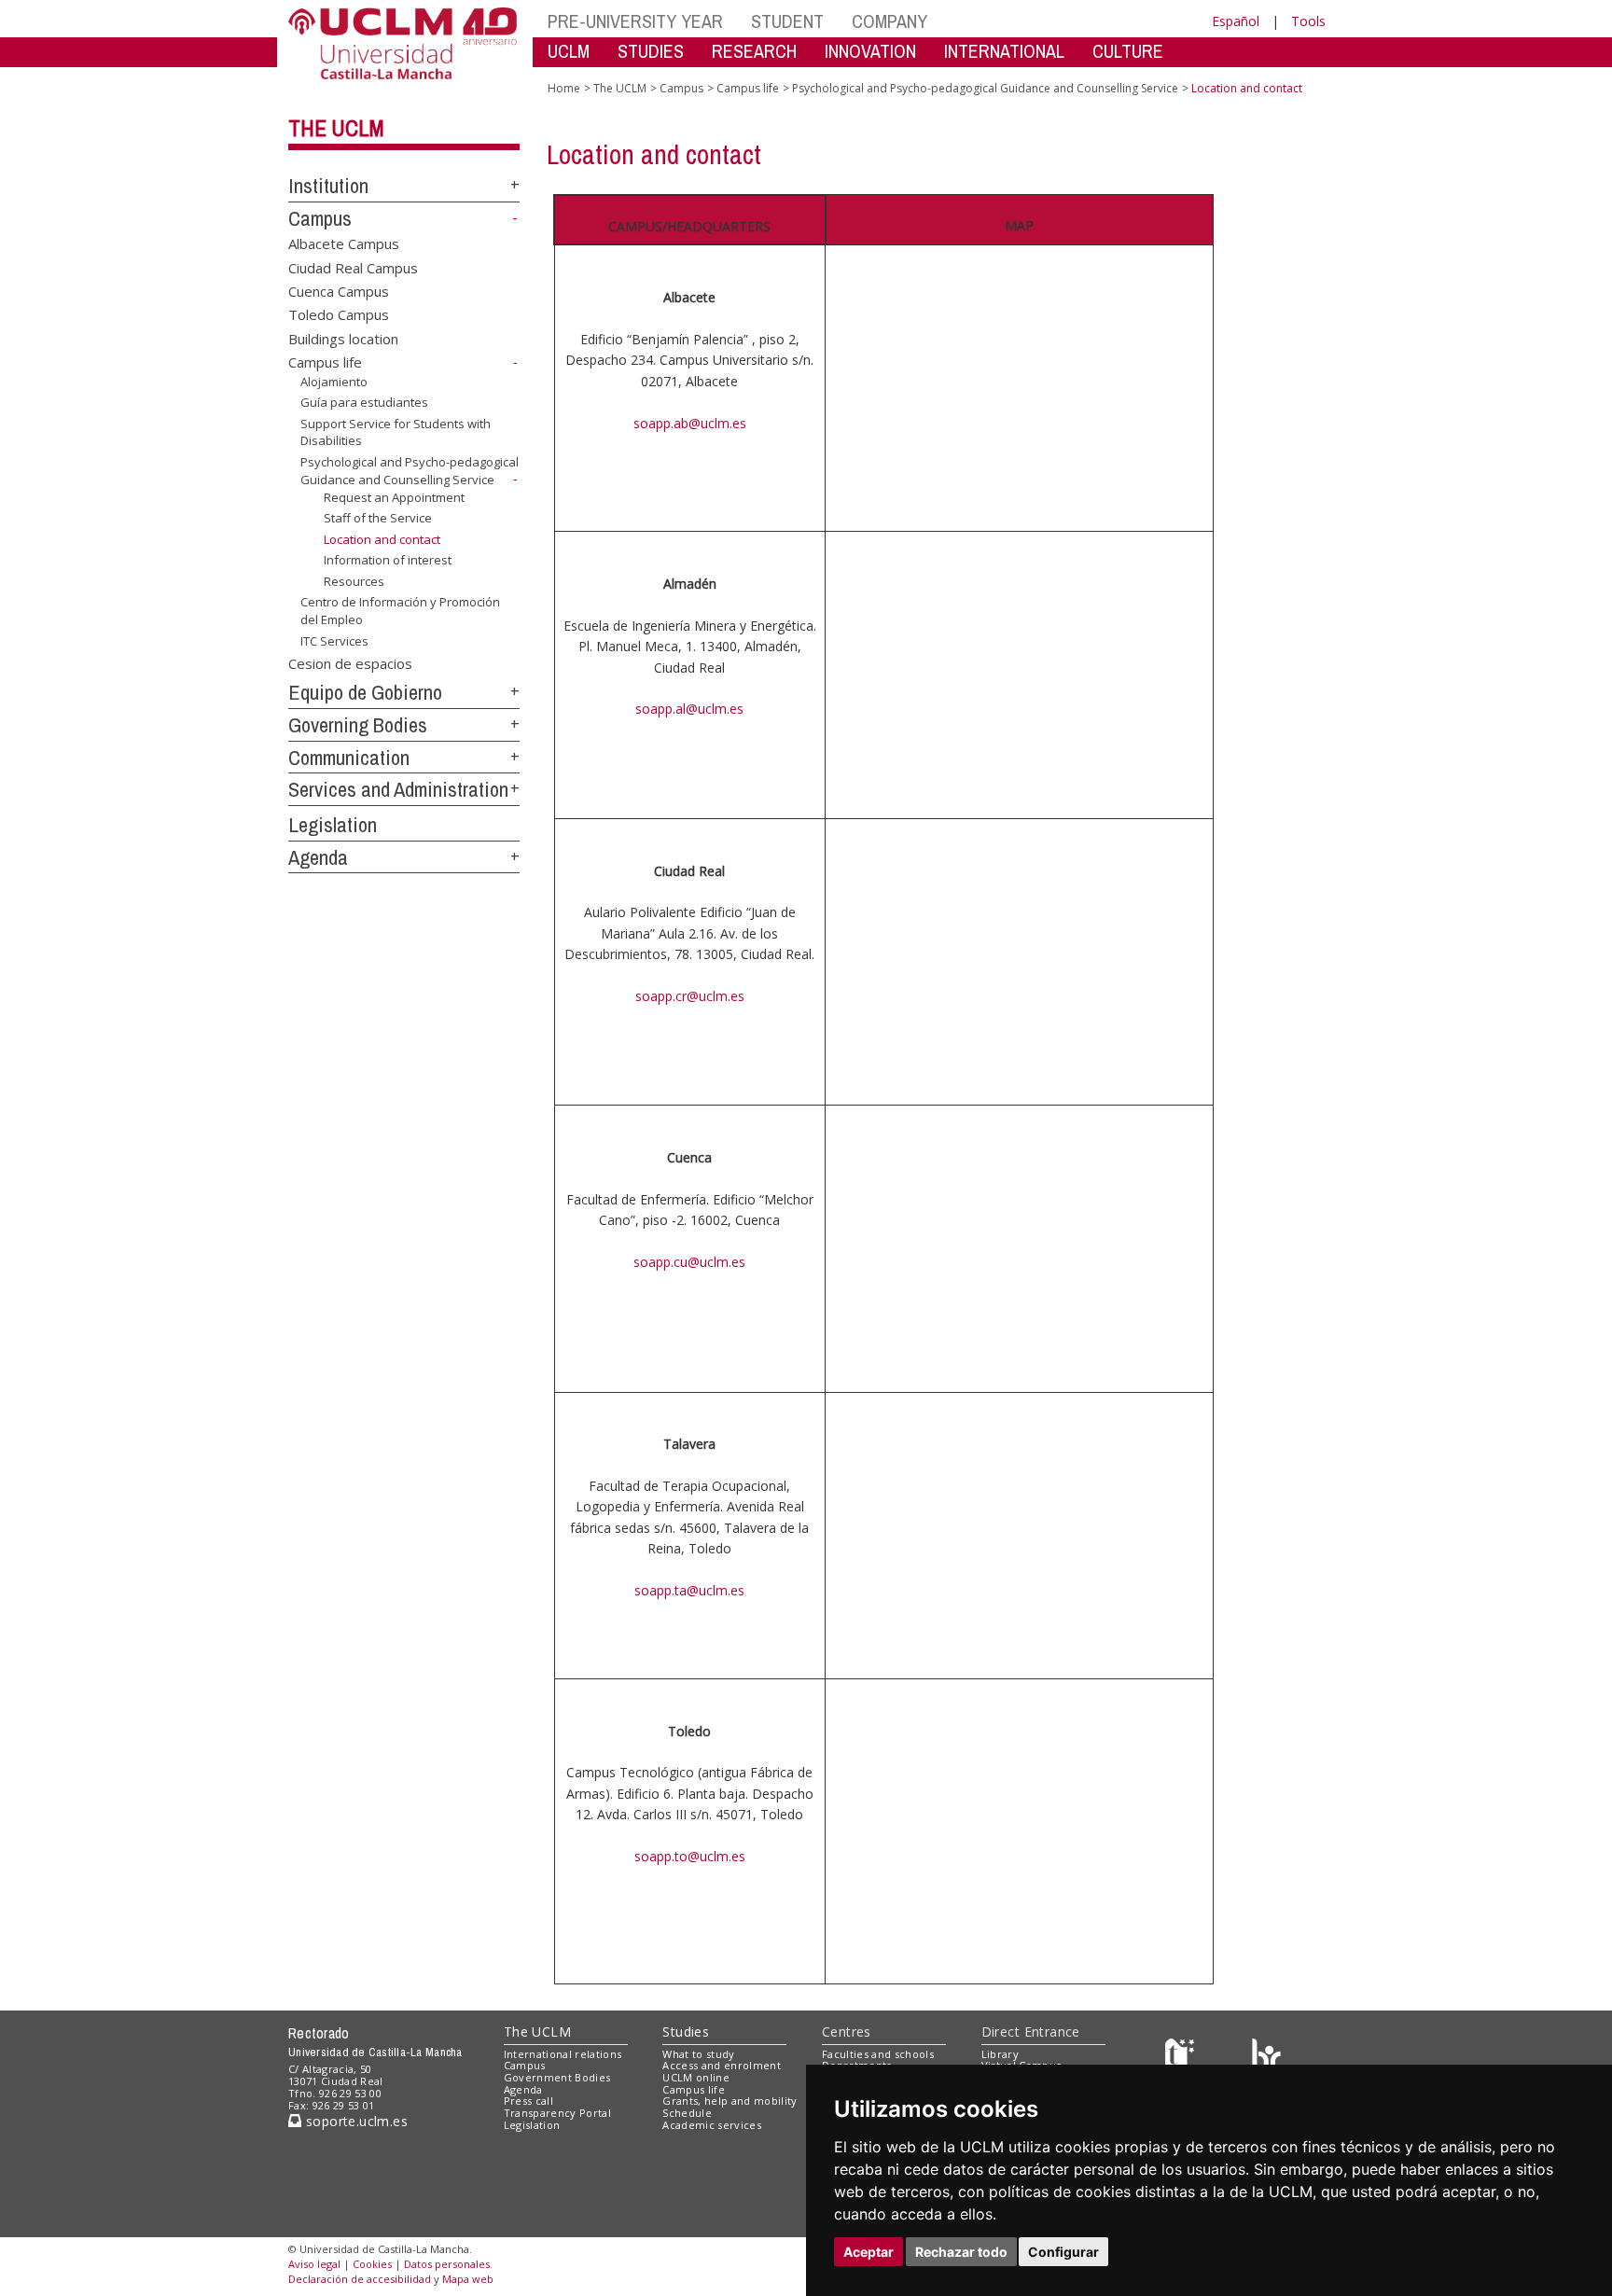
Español (1236, 21)
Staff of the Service (378, 518)
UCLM (569, 51)
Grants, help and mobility (730, 2101)
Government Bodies (557, 2077)
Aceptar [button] (869, 2252)
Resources (354, 581)
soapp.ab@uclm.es (690, 423)
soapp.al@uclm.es (689, 709)
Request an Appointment (394, 497)
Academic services (712, 2125)
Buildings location (343, 338)
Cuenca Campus (339, 291)
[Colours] (1266, 2058)
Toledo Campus (339, 314)
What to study (698, 2054)
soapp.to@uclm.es (690, 1856)
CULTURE (1128, 51)
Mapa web (468, 2279)
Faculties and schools (878, 2054)
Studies (686, 2032)
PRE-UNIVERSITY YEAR (635, 21)
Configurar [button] (1063, 2252)
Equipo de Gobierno (365, 692)
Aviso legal (314, 2264)
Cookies (372, 2264)
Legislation (333, 825)
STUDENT (787, 21)
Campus (320, 218)
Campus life (325, 362)
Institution (328, 186)
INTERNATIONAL (1004, 51)
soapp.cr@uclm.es (690, 996)
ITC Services (334, 640)
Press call (528, 2101)
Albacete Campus (344, 244)
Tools (1308, 21)
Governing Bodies (358, 725)
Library (1000, 2054)
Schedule (687, 2113)
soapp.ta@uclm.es (689, 1590)
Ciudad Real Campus (353, 267)
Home (564, 88)
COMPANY (889, 21)
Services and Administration (398, 789)
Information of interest (388, 560)
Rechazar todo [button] (961, 2252)
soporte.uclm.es (354, 2121)
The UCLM (336, 128)
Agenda (318, 857)
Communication (349, 758)
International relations (563, 2054)
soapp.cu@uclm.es (689, 1262)
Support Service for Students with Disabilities (396, 432)
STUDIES (651, 51)
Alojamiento (334, 382)
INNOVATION (870, 51)
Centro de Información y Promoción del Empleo (400, 610)
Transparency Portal (557, 2113)
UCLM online (696, 2077)
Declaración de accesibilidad (360, 2279)
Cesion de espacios (350, 662)
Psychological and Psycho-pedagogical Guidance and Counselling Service (410, 471)
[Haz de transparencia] (1182, 2058)
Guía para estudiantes (364, 402)
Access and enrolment (722, 2065)
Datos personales (447, 2264)
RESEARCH (754, 51)
